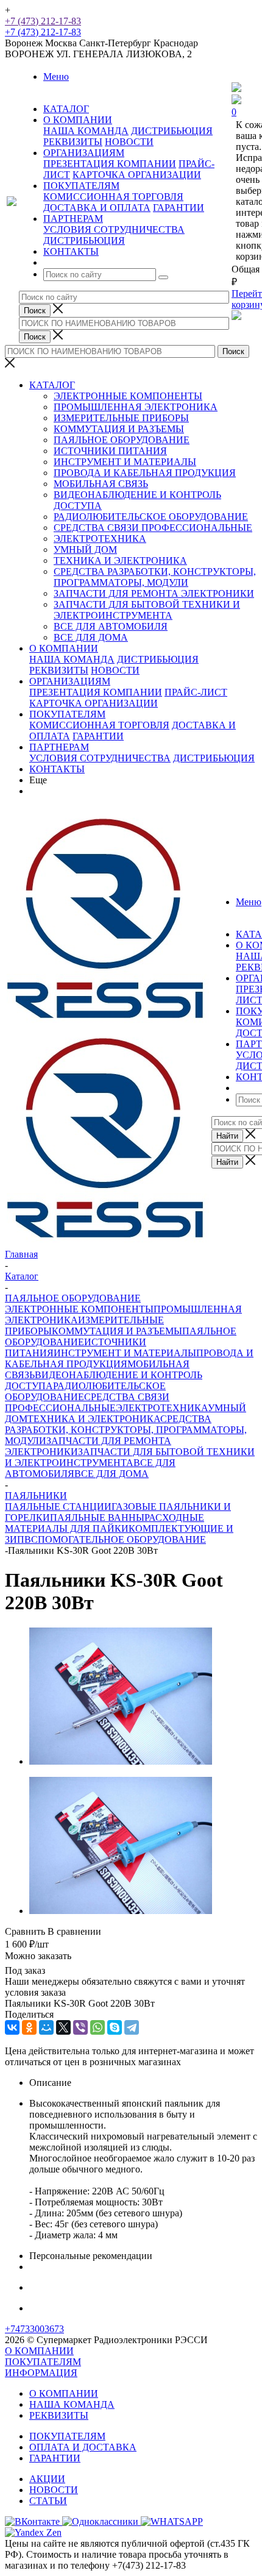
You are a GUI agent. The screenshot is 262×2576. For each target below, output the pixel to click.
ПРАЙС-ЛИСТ (196, 692)
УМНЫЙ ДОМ (85, 550)
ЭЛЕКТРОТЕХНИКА (100, 539)
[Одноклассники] (29, 2027)
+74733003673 (34, 2329)
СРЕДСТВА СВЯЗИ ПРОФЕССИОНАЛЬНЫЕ (153, 528)
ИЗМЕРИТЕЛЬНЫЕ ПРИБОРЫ (121, 418)
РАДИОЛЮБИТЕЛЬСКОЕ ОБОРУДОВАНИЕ (151, 517)
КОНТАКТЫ (57, 769)
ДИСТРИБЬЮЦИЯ (172, 131)
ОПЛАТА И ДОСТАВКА (83, 2447)
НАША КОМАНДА (86, 131)
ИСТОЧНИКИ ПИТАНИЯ (110, 451)
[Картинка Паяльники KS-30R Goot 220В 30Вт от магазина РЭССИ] (121, 1761)
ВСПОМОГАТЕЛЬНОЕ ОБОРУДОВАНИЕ (115, 1539)
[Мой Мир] (46, 2027)
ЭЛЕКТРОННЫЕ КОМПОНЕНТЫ (128, 396)
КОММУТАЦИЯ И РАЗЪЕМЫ (119, 429)
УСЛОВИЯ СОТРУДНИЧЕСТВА (114, 229)
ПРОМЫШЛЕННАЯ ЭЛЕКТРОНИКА (136, 407)
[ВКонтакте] (12, 2027)
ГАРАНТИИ (179, 208)
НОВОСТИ (129, 142)
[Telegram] (132, 2027)
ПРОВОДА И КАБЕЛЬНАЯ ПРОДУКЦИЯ (145, 473)
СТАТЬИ (48, 2501)
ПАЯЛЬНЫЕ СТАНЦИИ (58, 1507)
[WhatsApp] (97, 2027)
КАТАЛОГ (52, 385)
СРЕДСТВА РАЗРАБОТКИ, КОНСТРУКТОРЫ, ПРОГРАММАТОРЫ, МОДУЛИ (155, 577)
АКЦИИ (47, 2479)
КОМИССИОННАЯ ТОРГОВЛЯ (113, 197)
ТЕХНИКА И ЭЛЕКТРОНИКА (120, 560)
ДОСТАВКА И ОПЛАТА (97, 208)
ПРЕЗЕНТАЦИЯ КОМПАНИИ (110, 164)
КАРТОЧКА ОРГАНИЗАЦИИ (137, 175)
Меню (56, 76)
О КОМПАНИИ (64, 648)
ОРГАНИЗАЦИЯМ (70, 681)
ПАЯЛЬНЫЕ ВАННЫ (97, 1517)
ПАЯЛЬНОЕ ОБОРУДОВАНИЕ (122, 440)
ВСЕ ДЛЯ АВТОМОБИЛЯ (111, 626)
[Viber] (80, 2027)
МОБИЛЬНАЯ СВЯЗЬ (101, 484)
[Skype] (115, 2027)
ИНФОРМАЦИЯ (41, 2373)
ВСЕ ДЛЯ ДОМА (91, 637)
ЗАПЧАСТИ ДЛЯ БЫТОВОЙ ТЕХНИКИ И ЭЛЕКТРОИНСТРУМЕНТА (147, 610)
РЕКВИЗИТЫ (73, 142)
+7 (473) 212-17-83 (43, 21)
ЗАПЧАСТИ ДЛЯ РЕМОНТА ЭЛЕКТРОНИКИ (154, 593)
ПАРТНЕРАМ (59, 747)
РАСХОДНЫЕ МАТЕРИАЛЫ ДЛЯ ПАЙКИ (104, 1523)
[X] (63, 2027)
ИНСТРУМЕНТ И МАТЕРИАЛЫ (125, 462)
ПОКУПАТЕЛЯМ (67, 714)
